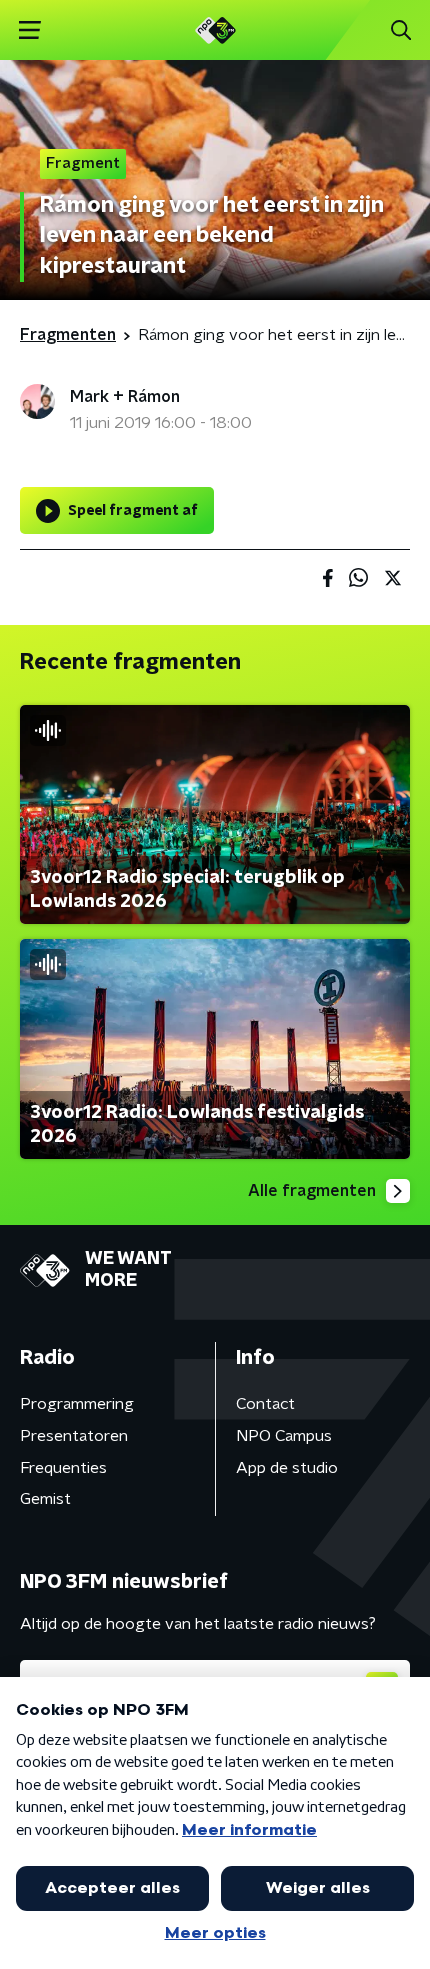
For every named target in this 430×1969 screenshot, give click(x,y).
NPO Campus (284, 1436)
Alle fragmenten (312, 1191)
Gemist (45, 1499)
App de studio (287, 1468)
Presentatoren (74, 1436)
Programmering (77, 1404)
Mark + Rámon (125, 397)
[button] (29, 30)
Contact (265, 1404)
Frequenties (63, 1468)
